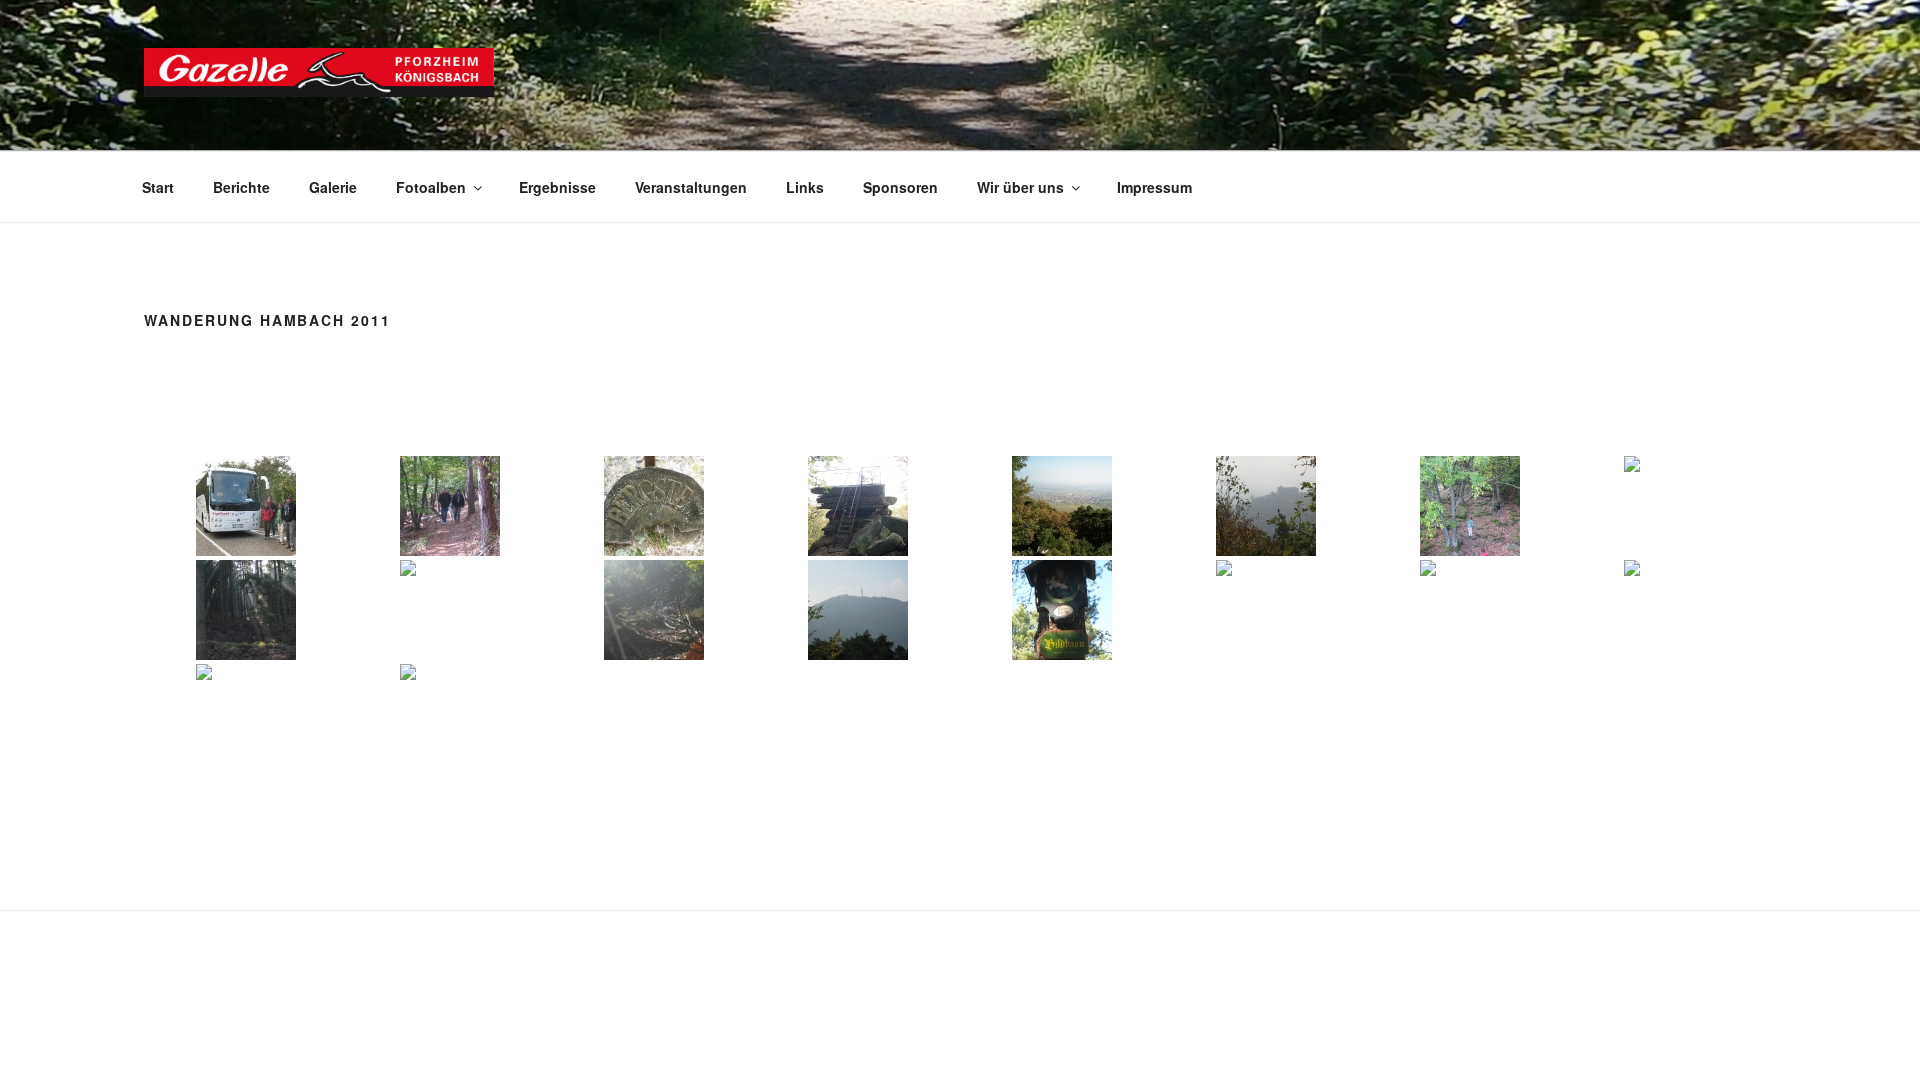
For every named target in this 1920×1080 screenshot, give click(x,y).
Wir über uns (1020, 187)
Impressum (1154, 187)
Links (805, 187)
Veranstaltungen (691, 187)
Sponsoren (900, 187)
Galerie (333, 187)
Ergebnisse (557, 187)
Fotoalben (431, 187)
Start (158, 187)
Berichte (241, 187)
